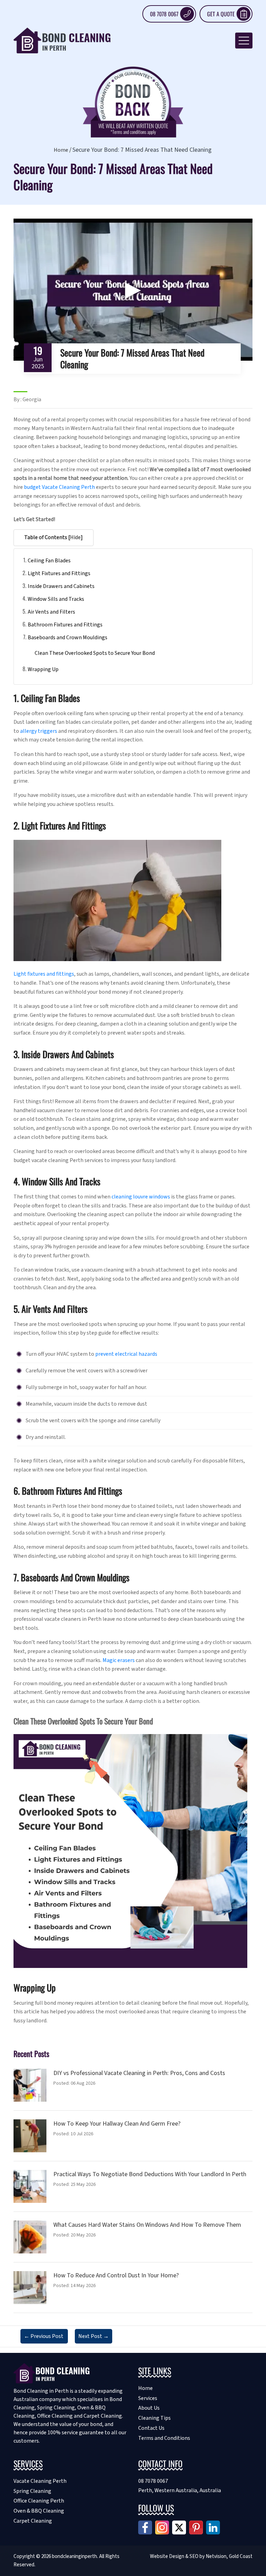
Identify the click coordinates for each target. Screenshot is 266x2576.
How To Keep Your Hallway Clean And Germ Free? (117, 2124)
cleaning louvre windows (141, 1197)
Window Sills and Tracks (56, 599)
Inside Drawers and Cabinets (61, 586)
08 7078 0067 (164, 14)
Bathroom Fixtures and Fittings (65, 625)
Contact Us (151, 2428)
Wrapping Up (43, 669)
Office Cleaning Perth (39, 2501)
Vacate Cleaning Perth (40, 2481)
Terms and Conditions (164, 2438)
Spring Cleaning (32, 2491)
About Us (149, 2408)
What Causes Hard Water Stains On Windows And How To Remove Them (147, 2225)
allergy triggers (39, 731)
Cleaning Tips (154, 2418)
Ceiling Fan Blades (49, 561)
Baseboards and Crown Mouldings (68, 638)
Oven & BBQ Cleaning (39, 2511)
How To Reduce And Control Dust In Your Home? (116, 2275)
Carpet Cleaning (33, 2521)
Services (148, 2398)
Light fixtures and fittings (44, 974)
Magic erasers (119, 1660)
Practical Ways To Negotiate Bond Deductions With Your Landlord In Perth (150, 2174)
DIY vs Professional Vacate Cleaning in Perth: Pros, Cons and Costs (139, 2073)
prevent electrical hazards (126, 1354)
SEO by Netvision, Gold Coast (221, 2556)
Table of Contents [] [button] (54, 537)
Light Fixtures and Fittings (59, 573)
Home (61, 150)
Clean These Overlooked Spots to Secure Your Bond (95, 653)
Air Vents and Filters (51, 612)
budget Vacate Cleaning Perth (59, 487)
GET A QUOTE (221, 14)
